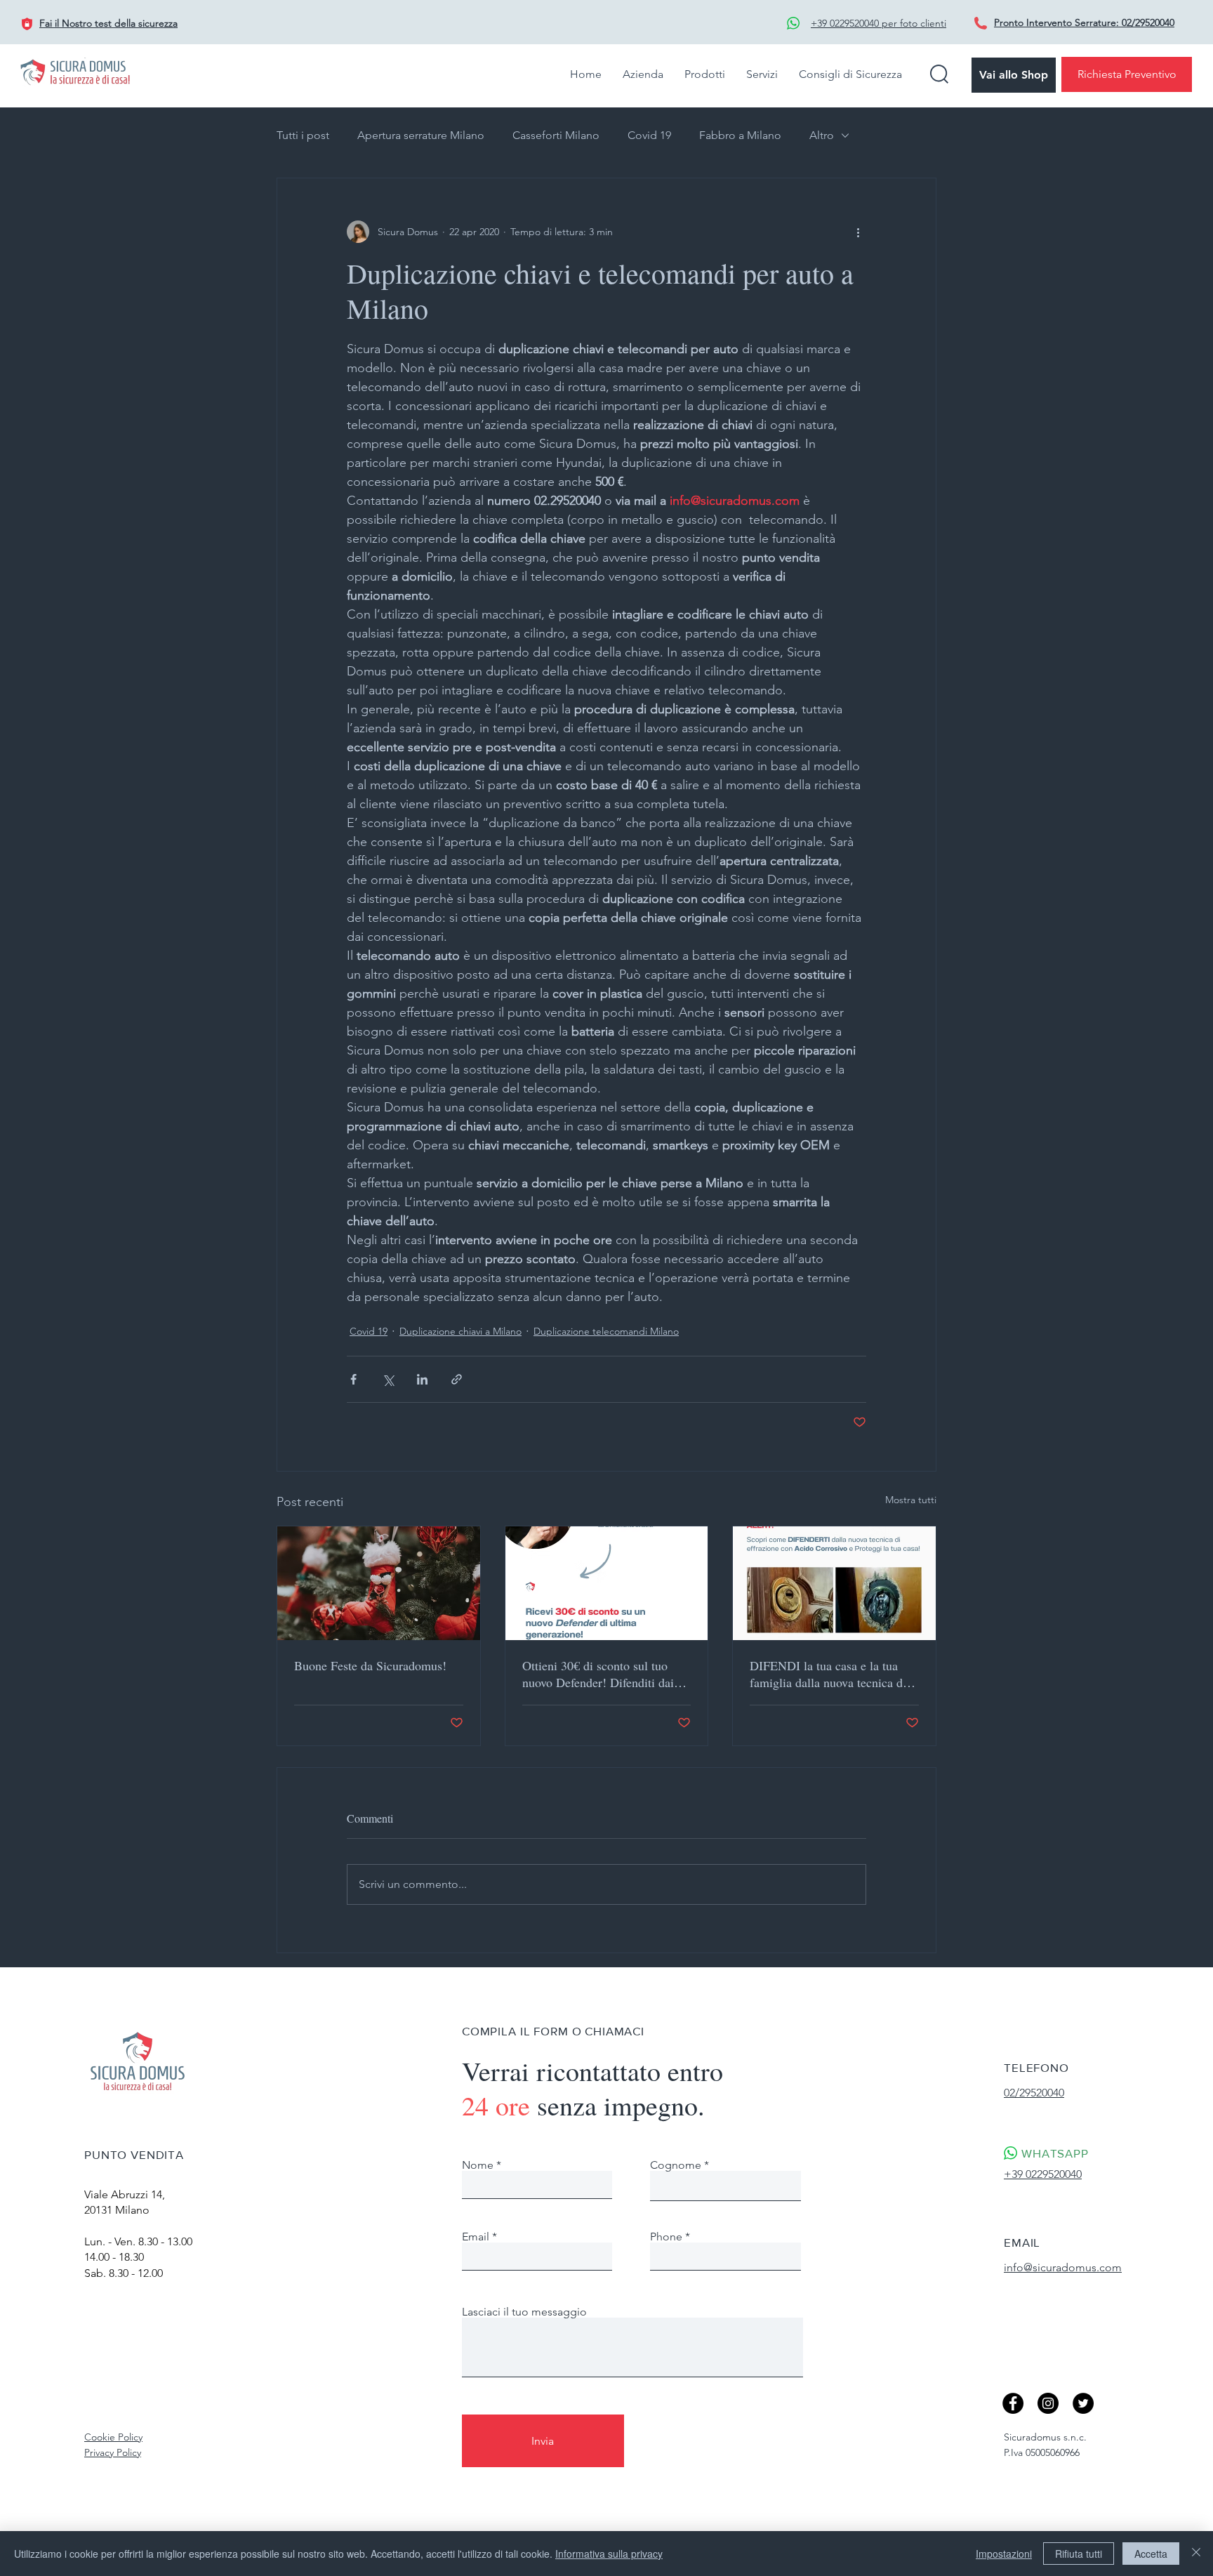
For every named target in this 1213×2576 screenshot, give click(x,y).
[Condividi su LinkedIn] (422, 1379)
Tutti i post (303, 135)
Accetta (1151, 2554)
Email (476, 2237)
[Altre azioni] (858, 232)
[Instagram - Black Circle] (1048, 2403)
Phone (666, 2237)
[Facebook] (1013, 2403)
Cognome (676, 2165)
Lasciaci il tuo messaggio (524, 2312)
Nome (478, 2165)
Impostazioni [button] (1004, 2554)
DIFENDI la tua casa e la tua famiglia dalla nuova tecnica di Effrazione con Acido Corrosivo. (832, 1674)
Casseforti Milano (556, 135)
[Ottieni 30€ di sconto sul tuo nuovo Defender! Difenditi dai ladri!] (607, 1583)
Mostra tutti (911, 1500)
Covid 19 (649, 135)
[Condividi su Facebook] (353, 1379)
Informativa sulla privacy (609, 2554)
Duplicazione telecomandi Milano (606, 1331)
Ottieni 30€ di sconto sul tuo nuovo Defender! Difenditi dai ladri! (598, 1674)
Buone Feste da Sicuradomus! (370, 1665)
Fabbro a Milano (740, 135)
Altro (822, 135)
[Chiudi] (1196, 2554)
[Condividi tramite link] (457, 1379)
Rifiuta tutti (1079, 2554)
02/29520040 (1148, 22)
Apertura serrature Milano (421, 135)
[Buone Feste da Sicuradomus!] (379, 1583)
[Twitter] (1083, 2403)
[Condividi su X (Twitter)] (388, 1379)
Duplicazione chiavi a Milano (460, 1331)
